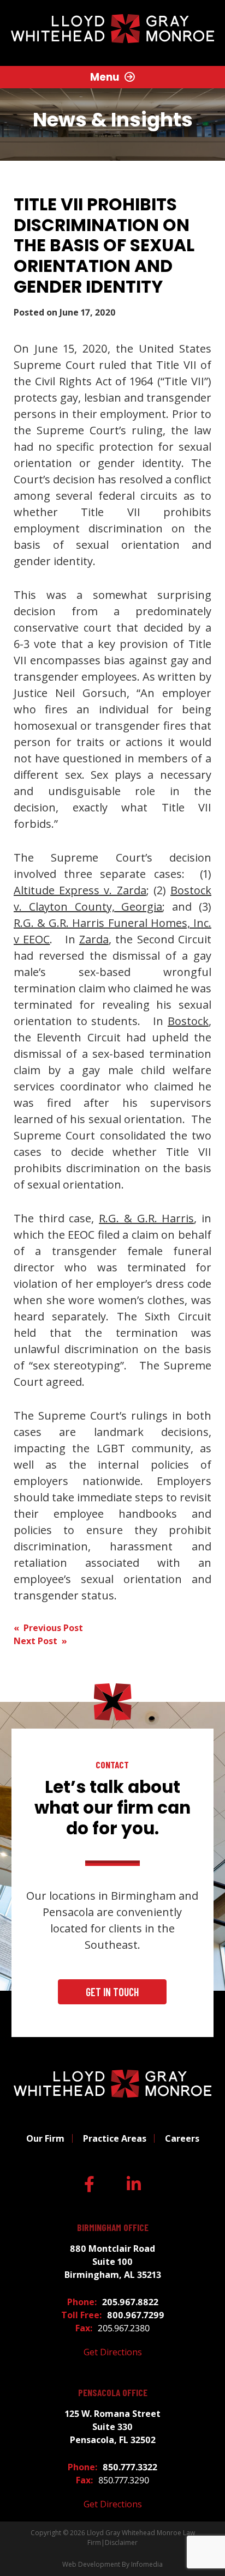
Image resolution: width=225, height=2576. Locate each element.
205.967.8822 (130, 2302)
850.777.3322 (130, 2467)
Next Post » (40, 1641)
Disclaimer (121, 2542)
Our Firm (45, 2138)
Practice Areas (115, 2138)
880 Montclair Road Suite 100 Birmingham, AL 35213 (113, 2262)
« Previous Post (48, 1628)
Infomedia (147, 2564)
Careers (182, 2138)
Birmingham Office (113, 2228)
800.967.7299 (136, 2315)
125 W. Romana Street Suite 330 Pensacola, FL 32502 (113, 2427)
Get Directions (113, 2352)
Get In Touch (112, 1992)
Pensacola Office (113, 2393)
